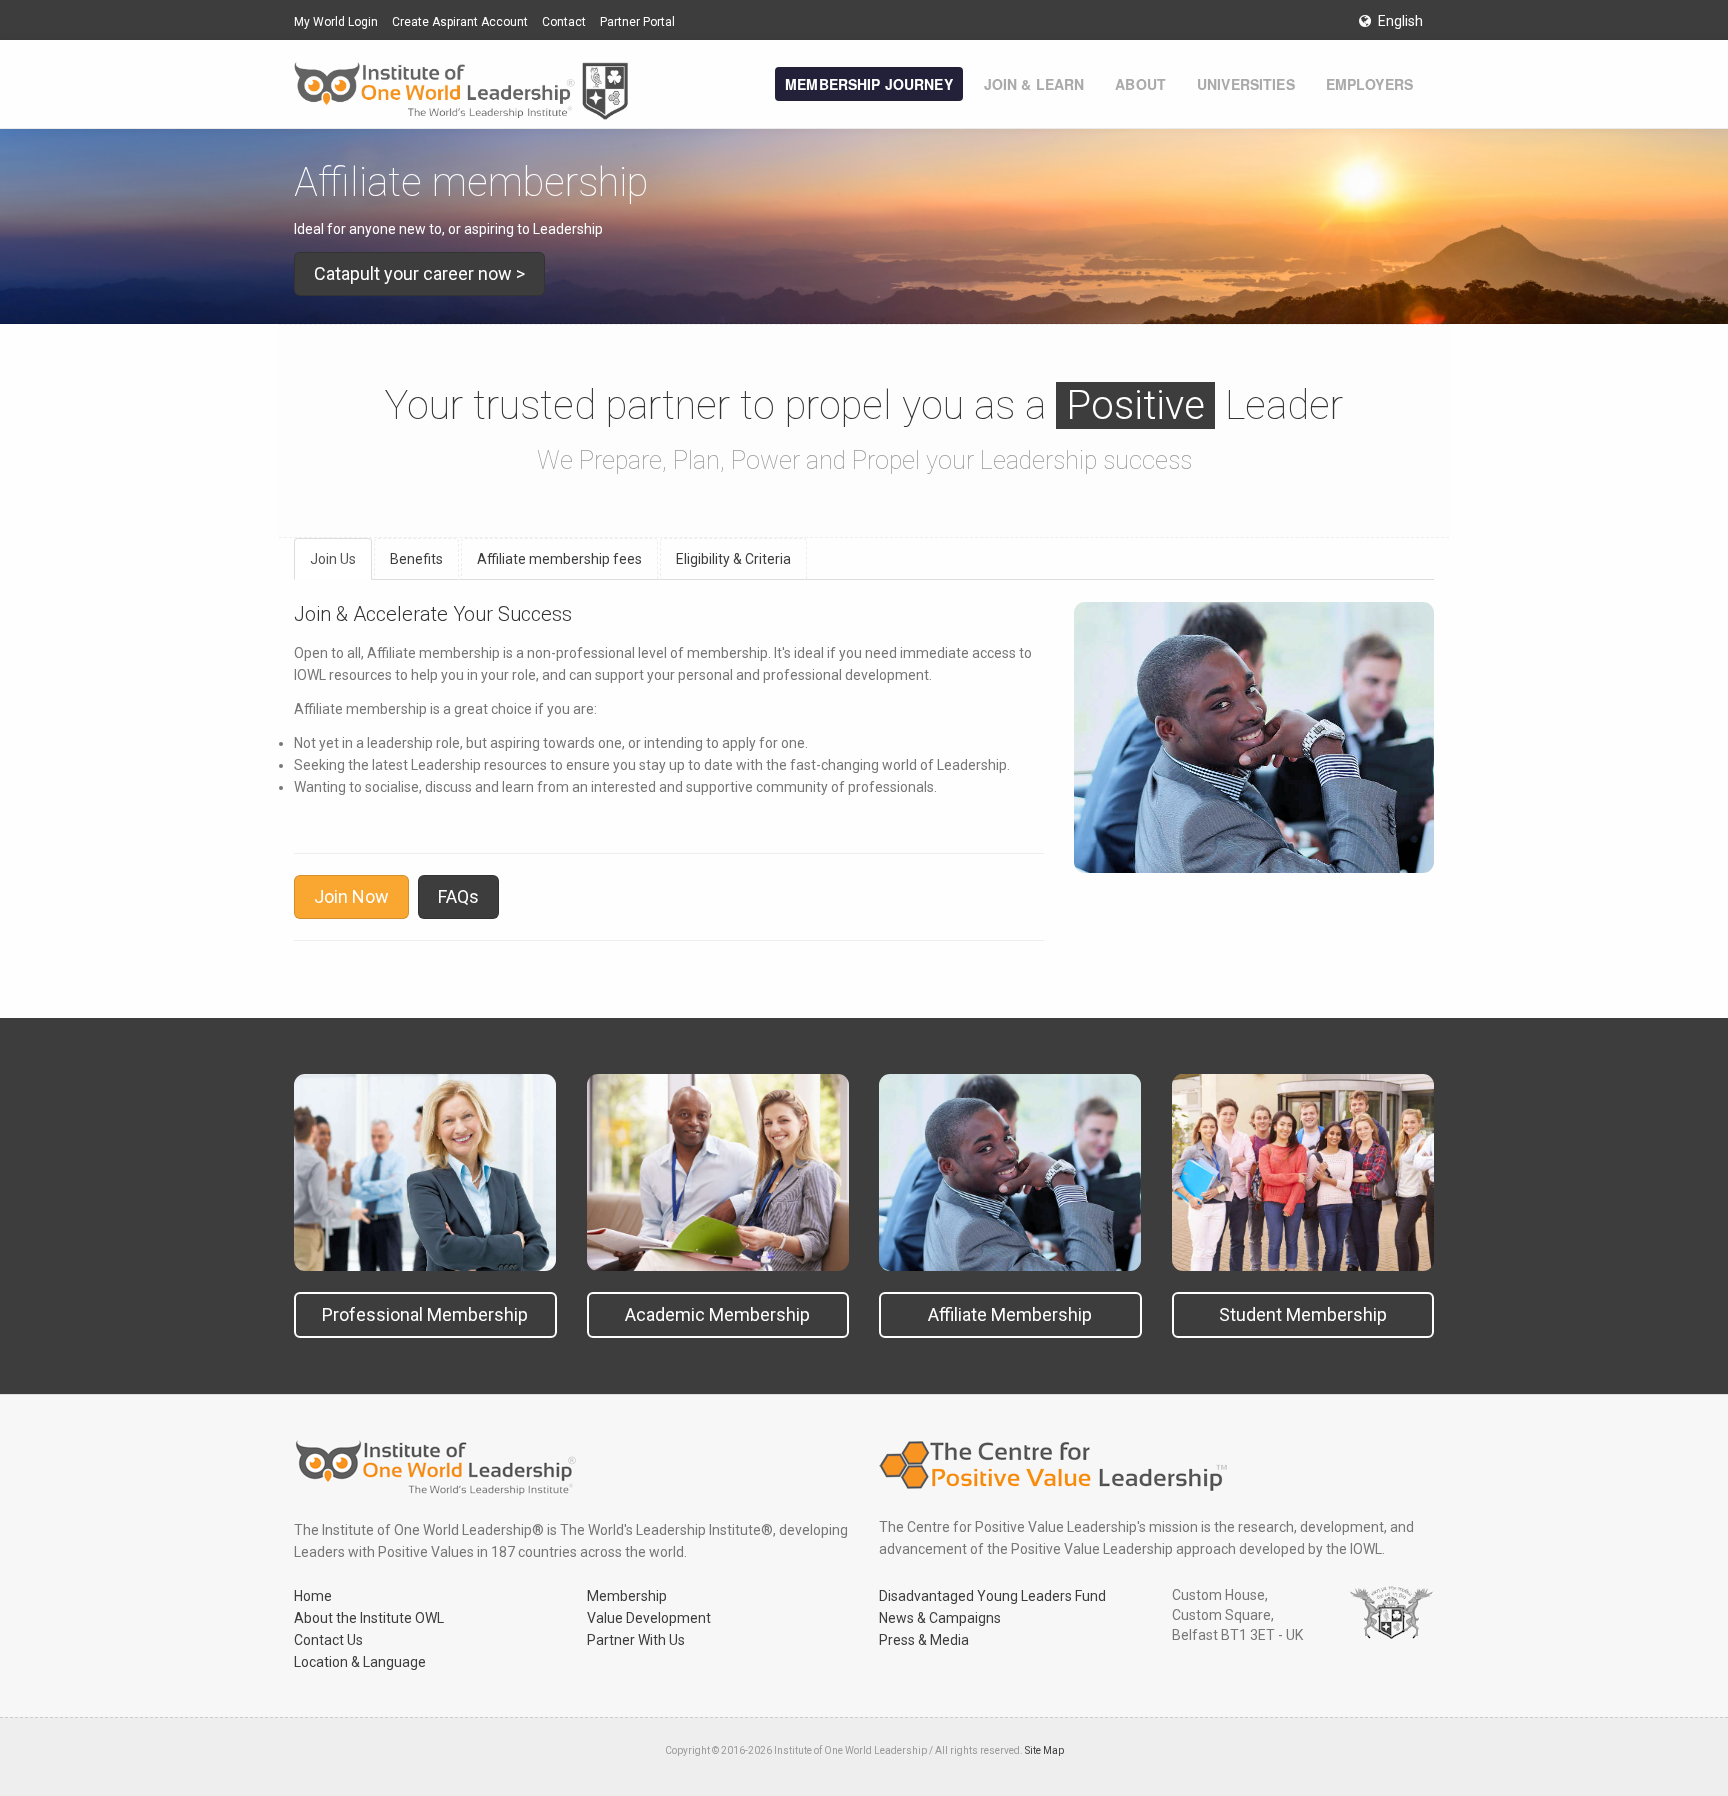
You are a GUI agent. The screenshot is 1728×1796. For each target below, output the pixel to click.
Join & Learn (1034, 84)
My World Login (336, 22)
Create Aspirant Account (460, 22)
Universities (1246, 84)
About (1140, 84)
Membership (627, 1596)
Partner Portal (637, 22)
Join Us (333, 559)
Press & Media (924, 1640)
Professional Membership (425, 1314)
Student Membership (1303, 1314)
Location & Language (360, 1662)
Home (313, 1596)
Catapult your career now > (419, 273)
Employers (1369, 84)
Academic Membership (717, 1314)
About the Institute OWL (369, 1618)
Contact (564, 22)
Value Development (649, 1618)
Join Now (351, 896)
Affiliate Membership (1010, 1314)
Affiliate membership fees (559, 559)
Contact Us (328, 1640)
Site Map (1044, 1750)
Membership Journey (869, 84)
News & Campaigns (940, 1618)
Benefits (416, 559)
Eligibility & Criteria (733, 559)
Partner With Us (636, 1640)
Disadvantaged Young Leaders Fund (992, 1596)
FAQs (458, 896)
